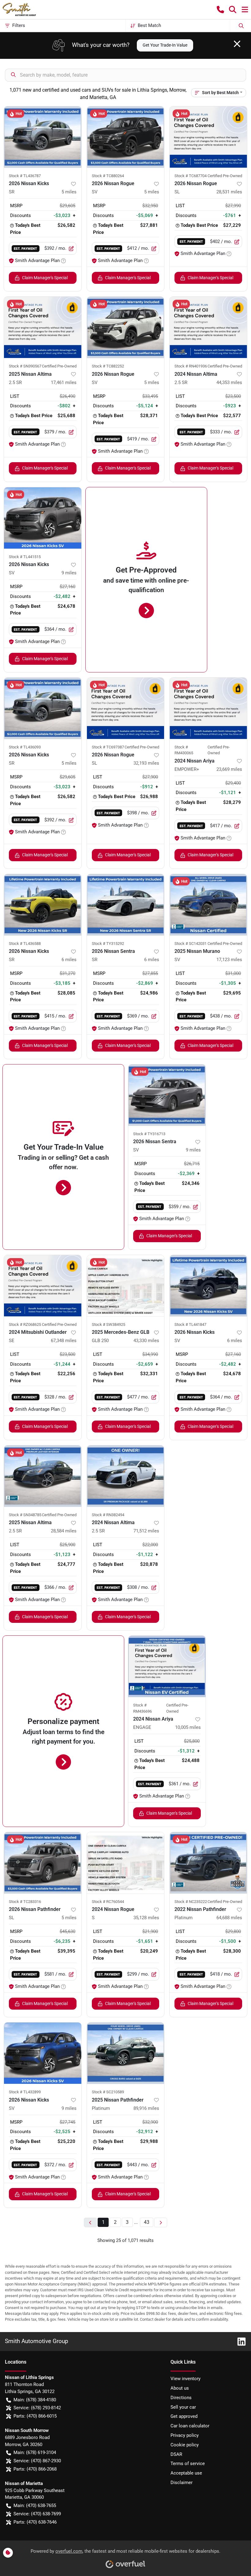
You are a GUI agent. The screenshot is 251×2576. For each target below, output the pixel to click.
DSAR (176, 2454)
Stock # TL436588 (25, 944)
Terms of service (188, 2464)
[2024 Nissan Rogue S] (126, 1863)
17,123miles (229, 960)
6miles (69, 960)
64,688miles (229, 1918)
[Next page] (161, 2222)
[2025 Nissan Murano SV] (208, 905)
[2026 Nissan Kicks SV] (43, 518)
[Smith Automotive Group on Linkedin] (239, 2341)
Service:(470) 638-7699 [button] (37, 2514)
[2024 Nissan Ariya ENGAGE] (167, 1666)
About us (180, 2388)
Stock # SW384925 (109, 1324)
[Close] (237, 44)
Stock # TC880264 (108, 176)
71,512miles (146, 1531)
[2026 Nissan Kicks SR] (43, 137)
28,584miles (64, 1531)
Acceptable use (186, 2473)
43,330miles (146, 1341)
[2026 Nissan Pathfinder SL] (43, 1863)
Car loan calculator (190, 2426)
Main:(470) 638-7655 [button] (35, 2506)
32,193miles (146, 763)
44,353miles (229, 382)
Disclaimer (182, 2483)
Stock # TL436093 (25, 747)
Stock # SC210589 (108, 2092)
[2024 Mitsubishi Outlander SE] (43, 1286)
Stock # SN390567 (25, 366)
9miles (69, 573)
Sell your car (183, 2407)
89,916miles (146, 2108)
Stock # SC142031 (191, 944)
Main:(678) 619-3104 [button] (35, 2452)
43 (147, 2222)
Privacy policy (185, 2435)
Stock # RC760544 (108, 1902)
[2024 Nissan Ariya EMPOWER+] (208, 708)
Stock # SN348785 (25, 1515)
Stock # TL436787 (25, 176)
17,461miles (64, 382)
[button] (220, 10)
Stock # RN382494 (108, 1515)
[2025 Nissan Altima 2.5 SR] (43, 327)
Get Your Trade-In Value (165, 45)
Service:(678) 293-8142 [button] (37, 2408)
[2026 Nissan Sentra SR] (126, 905)
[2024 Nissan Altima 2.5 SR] (208, 327)
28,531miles (229, 192)
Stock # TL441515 (25, 557)
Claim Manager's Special (45, 278)
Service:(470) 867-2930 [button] (37, 2461)
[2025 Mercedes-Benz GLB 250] (126, 1286)
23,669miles (229, 769)
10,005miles (188, 1727)
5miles (69, 192)
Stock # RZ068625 (25, 1324)
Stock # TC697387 (108, 747)
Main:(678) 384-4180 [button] (35, 2400)
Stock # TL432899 (25, 2092)
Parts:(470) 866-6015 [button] (35, 2416)
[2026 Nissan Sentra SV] (167, 1095)
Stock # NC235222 (191, 1902)
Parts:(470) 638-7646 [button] (35, 2522)
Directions (181, 2398)
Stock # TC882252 (108, 366)
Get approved (184, 2416)
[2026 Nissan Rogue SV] (126, 137)
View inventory (185, 2379)
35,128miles (146, 1918)
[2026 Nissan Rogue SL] (208, 137)
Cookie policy (185, 2445)
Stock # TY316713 (149, 1134)
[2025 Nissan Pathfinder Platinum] (126, 2053)
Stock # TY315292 (108, 944)
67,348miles (64, 1341)
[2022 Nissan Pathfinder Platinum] (208, 1863)
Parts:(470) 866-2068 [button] (35, 2469)
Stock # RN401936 (191, 366)
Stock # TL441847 (190, 1324)
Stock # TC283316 (25, 1902)
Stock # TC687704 (191, 176)
